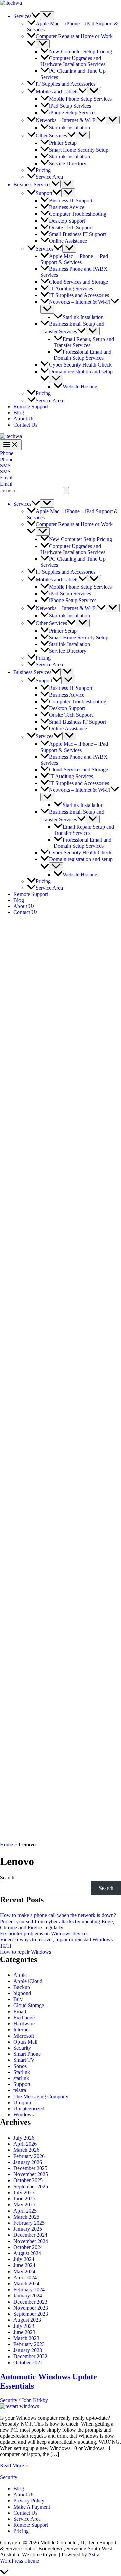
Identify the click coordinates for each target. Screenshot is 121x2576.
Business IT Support (71, 200)
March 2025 (26, 2217)
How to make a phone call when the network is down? (58, 1915)
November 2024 (31, 2241)
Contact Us (25, 425)
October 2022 (28, 2362)
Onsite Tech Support (71, 227)
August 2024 (27, 2253)
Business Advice (67, 207)
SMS (5, 472)
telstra (20, 2090)
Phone (7, 459)
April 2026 (25, 2144)
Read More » (14, 2466)
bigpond (22, 1993)
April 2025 (25, 2211)
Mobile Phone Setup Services (80, 99)
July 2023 (24, 2326)
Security (22, 2048)
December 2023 (30, 2302)
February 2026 (29, 2156)
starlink (21, 2078)
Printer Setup (63, 143)
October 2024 (28, 2247)
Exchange (24, 2017)
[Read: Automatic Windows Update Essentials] (19, 2406)
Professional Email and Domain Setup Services (83, 355)
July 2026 (24, 2138)
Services (22, 16)
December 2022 (30, 2356)
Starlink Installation (70, 128)
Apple (20, 1975)
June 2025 (24, 2199)
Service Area (49, 177)
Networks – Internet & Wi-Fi (66, 120)
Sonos (20, 2066)
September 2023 (31, 2314)
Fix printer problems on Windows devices (44, 1934)
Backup (22, 1987)
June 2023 (24, 2332)
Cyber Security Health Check (80, 365)
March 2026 (26, 2150)
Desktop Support (67, 221)
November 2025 (31, 2174)
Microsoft (24, 2036)
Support (44, 193)
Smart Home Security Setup (79, 150)
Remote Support (31, 406)
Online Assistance (68, 241)
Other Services (51, 135)
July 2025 (24, 2192)
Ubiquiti (22, 2102)
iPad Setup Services (70, 106)
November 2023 (31, 2308)
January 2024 (28, 2296)
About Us (24, 419)
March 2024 (26, 2284)
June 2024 (24, 2265)
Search (7, 1878)
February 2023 (29, 2344)
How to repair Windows (26, 1952)
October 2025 (28, 2180)
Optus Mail (25, 2042)
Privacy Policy (29, 2501)
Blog (19, 413)
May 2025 (24, 2205)
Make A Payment (32, 2507)
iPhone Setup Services (73, 112)
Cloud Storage (29, 2005)
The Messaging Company (41, 2096)
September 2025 (31, 2186)
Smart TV (24, 2060)
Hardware (24, 2024)
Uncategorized (29, 2109)
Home (7, 1845)
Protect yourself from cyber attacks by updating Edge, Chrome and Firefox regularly (57, 1924)
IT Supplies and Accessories (66, 84)
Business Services (32, 185)
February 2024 (29, 2290)
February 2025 (29, 2223)
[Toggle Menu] (47, 16)
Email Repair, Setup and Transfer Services (84, 342)
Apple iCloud (28, 1981)
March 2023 (26, 2338)
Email (6, 484)
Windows (24, 2115)
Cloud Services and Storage (78, 282)
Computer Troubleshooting (78, 214)
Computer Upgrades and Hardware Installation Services (73, 61)
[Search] (66, 490)
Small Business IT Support (77, 234)
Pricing (43, 170)
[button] (36, 16)
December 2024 (30, 2235)
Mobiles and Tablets (57, 92)
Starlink (22, 2072)
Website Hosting (80, 387)
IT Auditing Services (71, 288)
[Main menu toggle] (11, 445)
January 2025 (28, 2229)
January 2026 (28, 2162)
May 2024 (24, 2271)
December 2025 (30, 2168)
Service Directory (68, 163)
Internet (22, 2030)
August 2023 (27, 2320)
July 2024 (24, 2259)
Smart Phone (27, 2054)
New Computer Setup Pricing (80, 51)
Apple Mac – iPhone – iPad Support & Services (74, 259)
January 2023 (28, 2350)
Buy (18, 1999)
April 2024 (25, 2277)
